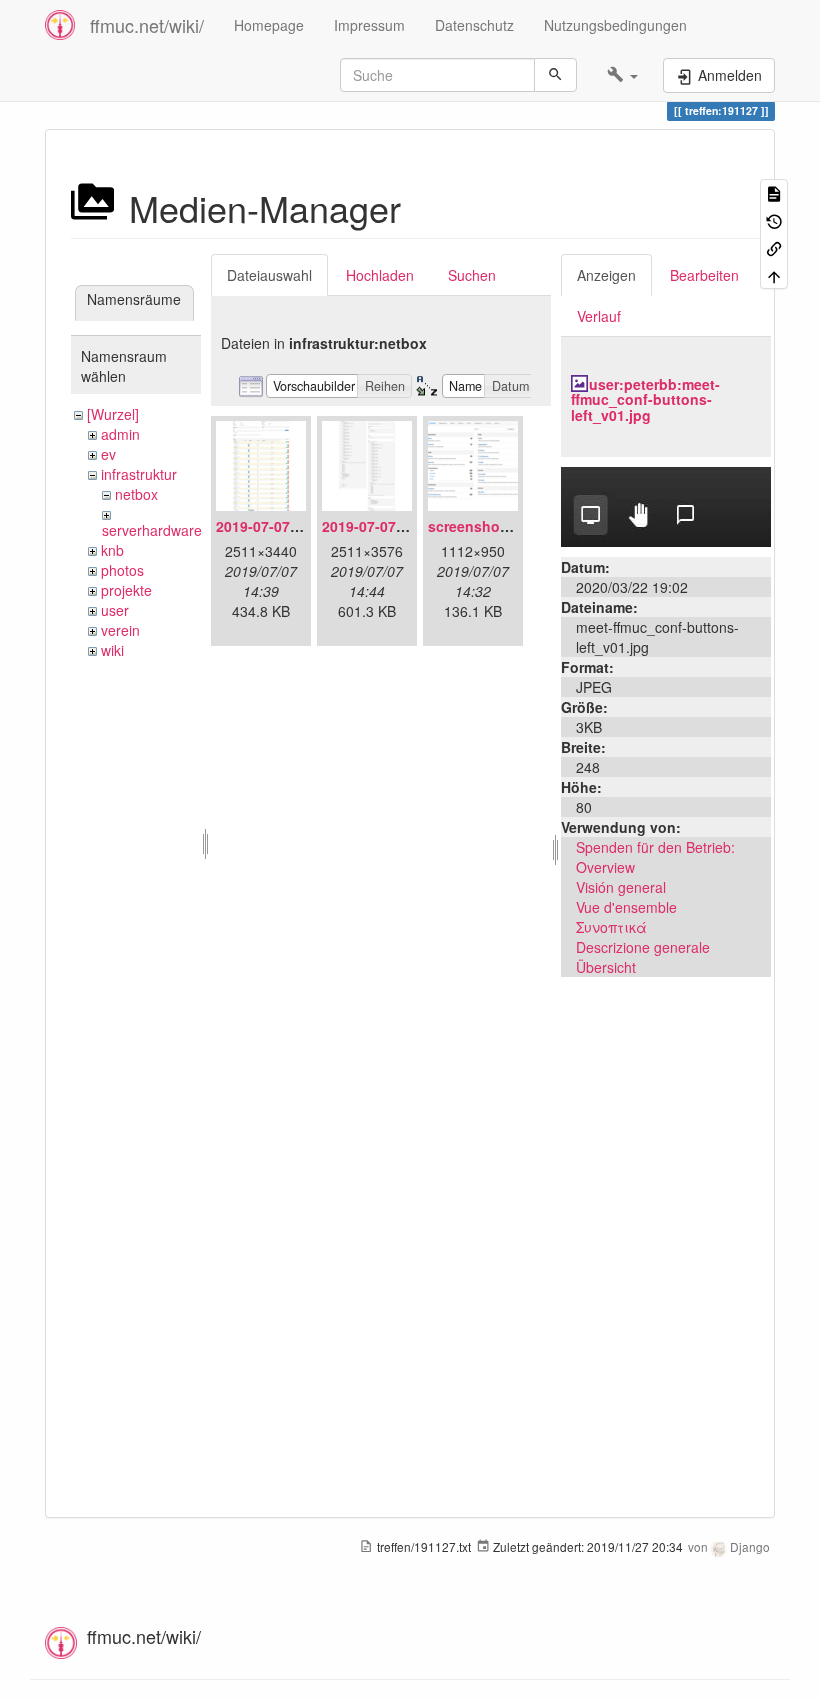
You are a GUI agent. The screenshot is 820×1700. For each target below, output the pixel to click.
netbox (136, 494)
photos (122, 570)
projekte (126, 590)
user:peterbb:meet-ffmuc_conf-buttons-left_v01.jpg (645, 399)
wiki (112, 650)
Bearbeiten (704, 275)
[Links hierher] (774, 247)
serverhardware (152, 530)
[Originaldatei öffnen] (666, 505)
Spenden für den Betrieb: (655, 847)
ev (108, 454)
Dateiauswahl (269, 275)
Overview (605, 867)
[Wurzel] (113, 414)
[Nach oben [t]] (774, 274)
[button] (622, 75)
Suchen (472, 275)
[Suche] (555, 75)
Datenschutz (474, 25)
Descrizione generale (643, 947)
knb (112, 550)
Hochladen (380, 275)
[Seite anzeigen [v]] (774, 192)
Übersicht (606, 967)
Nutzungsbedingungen (615, 25)
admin (120, 434)
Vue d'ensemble (626, 907)
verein (120, 630)
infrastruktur (139, 474)
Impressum (369, 25)
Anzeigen (606, 275)
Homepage (269, 25)
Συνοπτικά (611, 927)
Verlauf (599, 316)
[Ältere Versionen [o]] (774, 219)
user (115, 610)
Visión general (621, 887)
